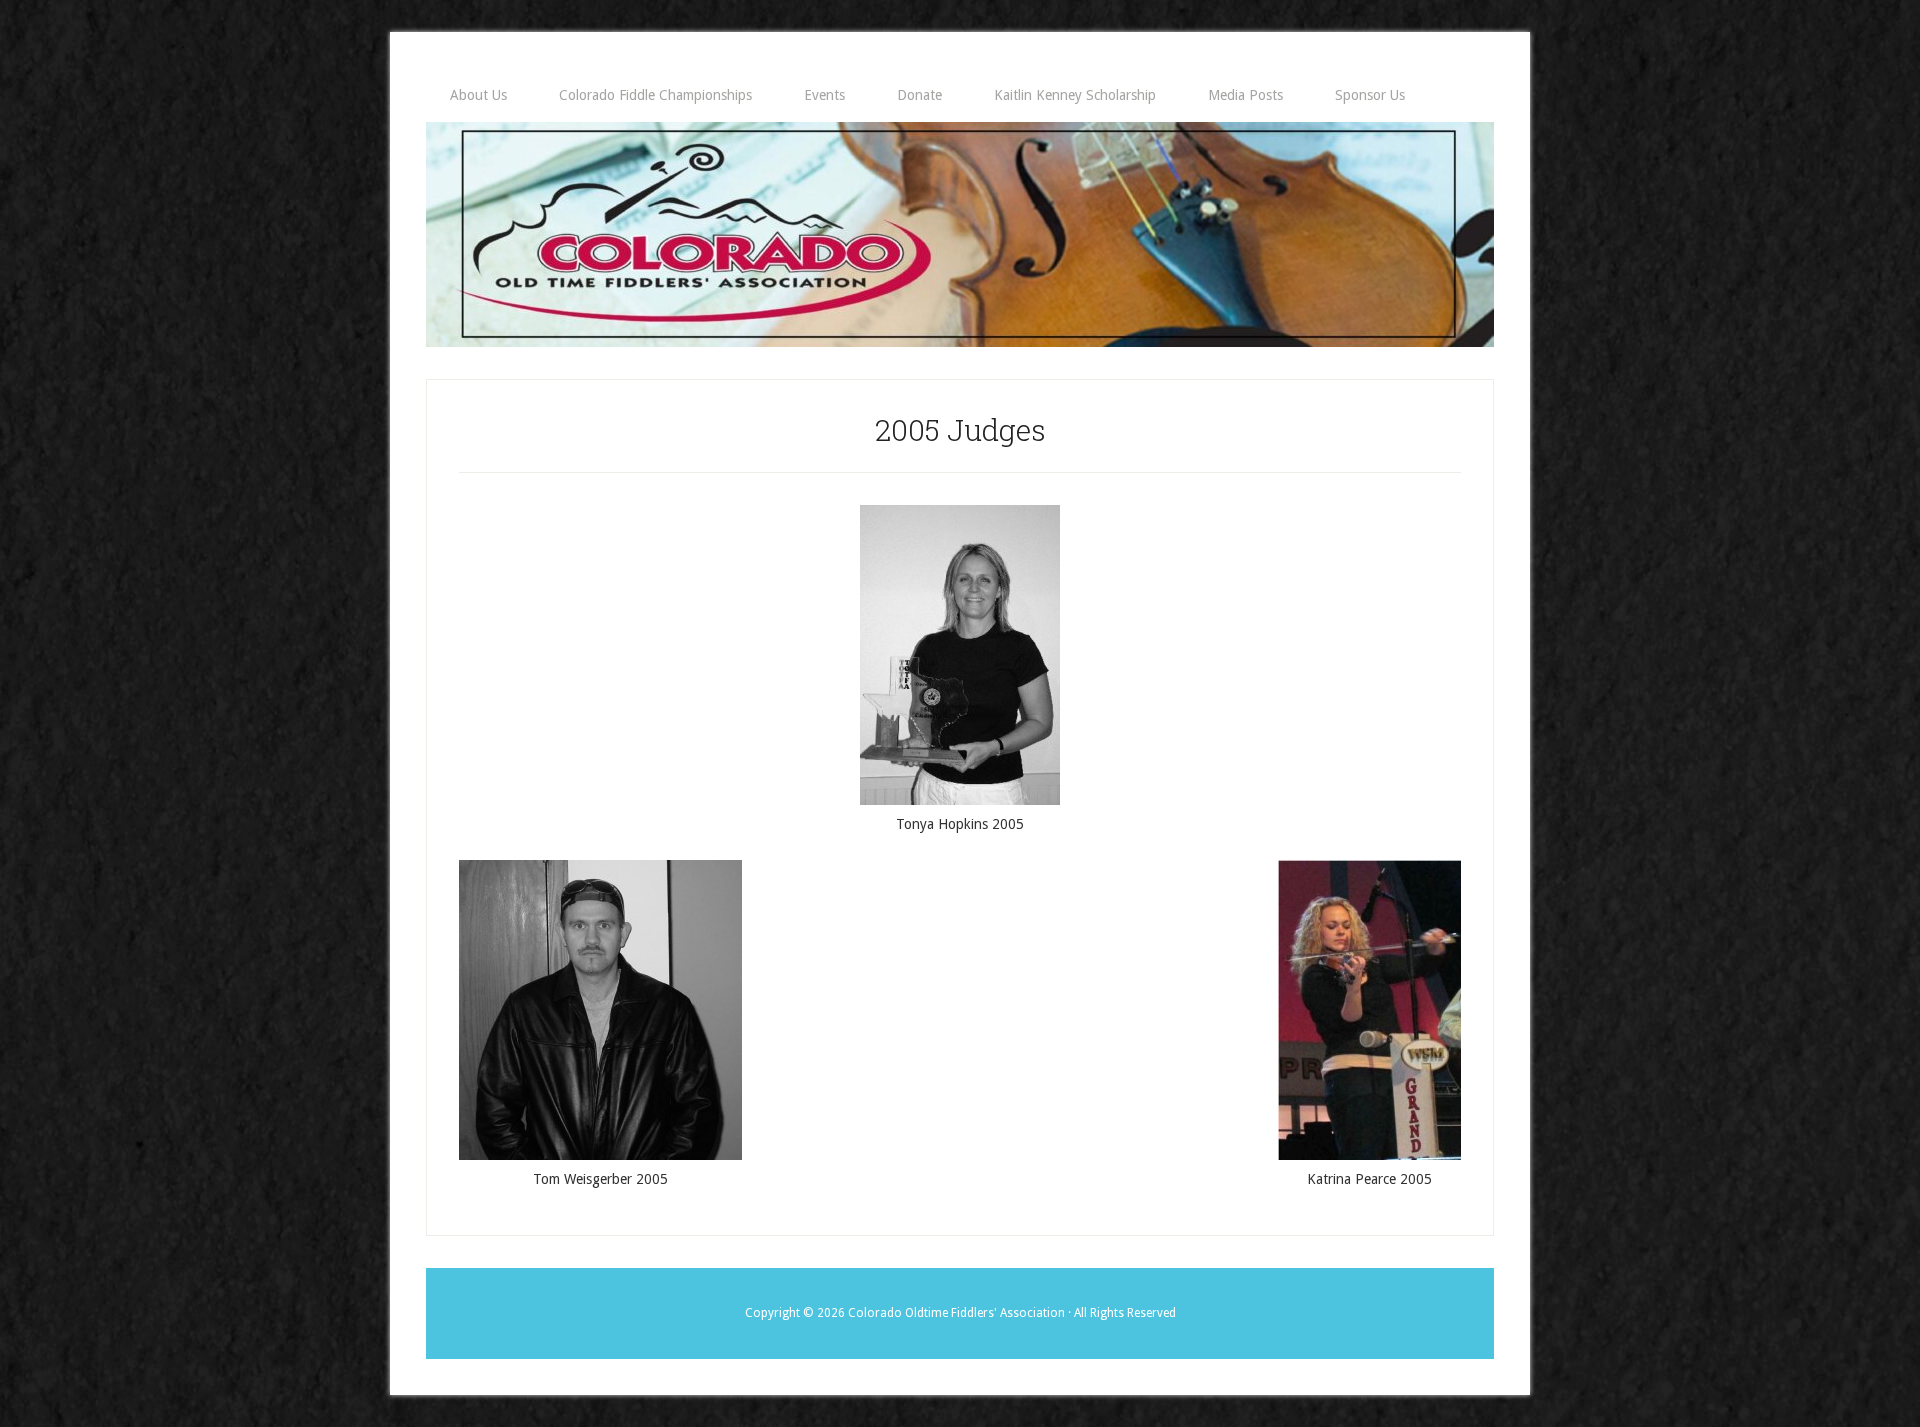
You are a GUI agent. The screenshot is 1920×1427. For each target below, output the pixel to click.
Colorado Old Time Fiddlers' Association (960, 234)
